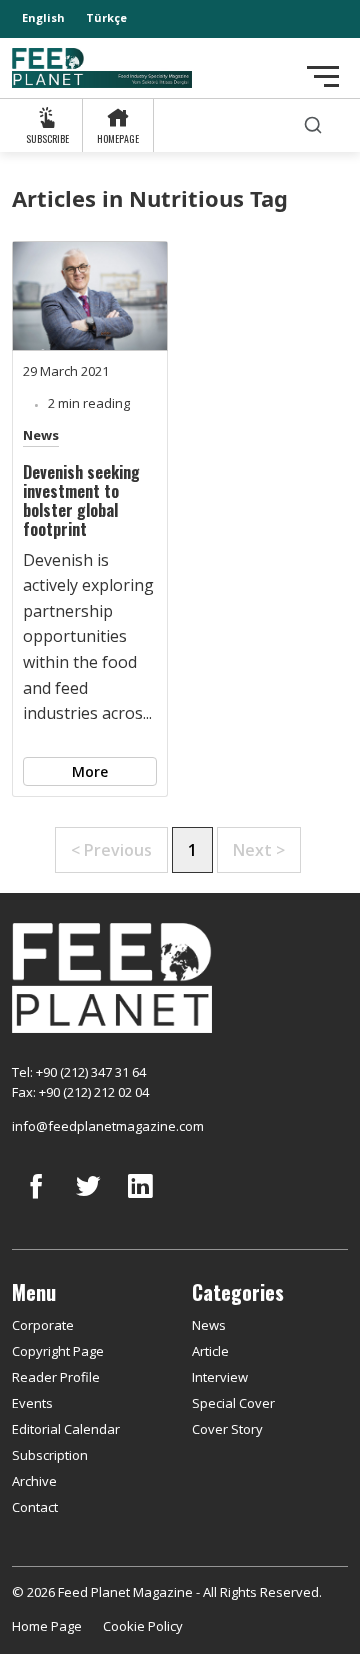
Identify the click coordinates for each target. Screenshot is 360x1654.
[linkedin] (140, 1201)
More (90, 771)
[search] (313, 125)
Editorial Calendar (66, 1429)
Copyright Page (58, 1351)
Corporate (43, 1325)
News (41, 435)
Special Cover (233, 1403)
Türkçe (106, 17)
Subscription (50, 1455)
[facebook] (36, 1201)
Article (210, 1351)
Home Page (47, 1626)
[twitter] (88, 1201)
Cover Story (227, 1429)
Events (32, 1403)
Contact (35, 1507)
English (43, 17)
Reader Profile (56, 1377)
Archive (34, 1481)
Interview (220, 1377)
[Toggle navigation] (323, 76)
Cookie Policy (143, 1626)
